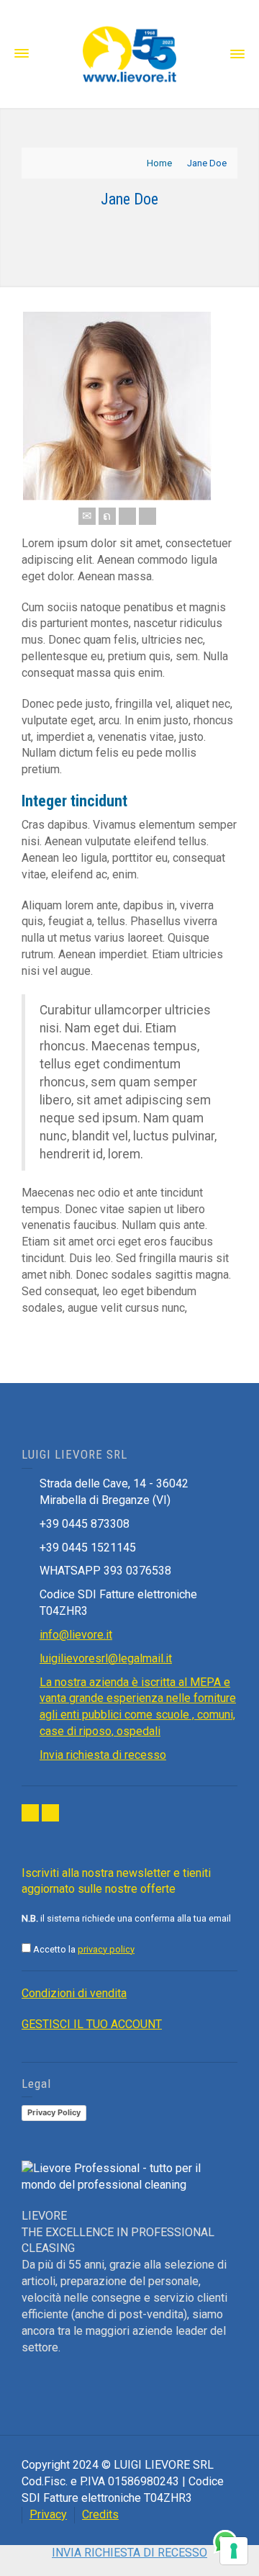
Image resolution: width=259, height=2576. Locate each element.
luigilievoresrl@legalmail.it (106, 1658)
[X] (107, 516)
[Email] (87, 516)
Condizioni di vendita (74, 1993)
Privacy (48, 2514)
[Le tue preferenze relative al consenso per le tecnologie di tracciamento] (234, 2551)
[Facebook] (127, 516)
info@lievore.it (76, 1635)
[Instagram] (50, 1813)
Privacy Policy (54, 2112)
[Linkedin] (147, 516)
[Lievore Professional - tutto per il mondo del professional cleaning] (129, 53)
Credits (100, 2514)
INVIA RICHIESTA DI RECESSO (129, 2553)
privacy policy (106, 1949)
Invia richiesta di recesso (103, 1755)
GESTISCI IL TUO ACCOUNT (92, 2024)
